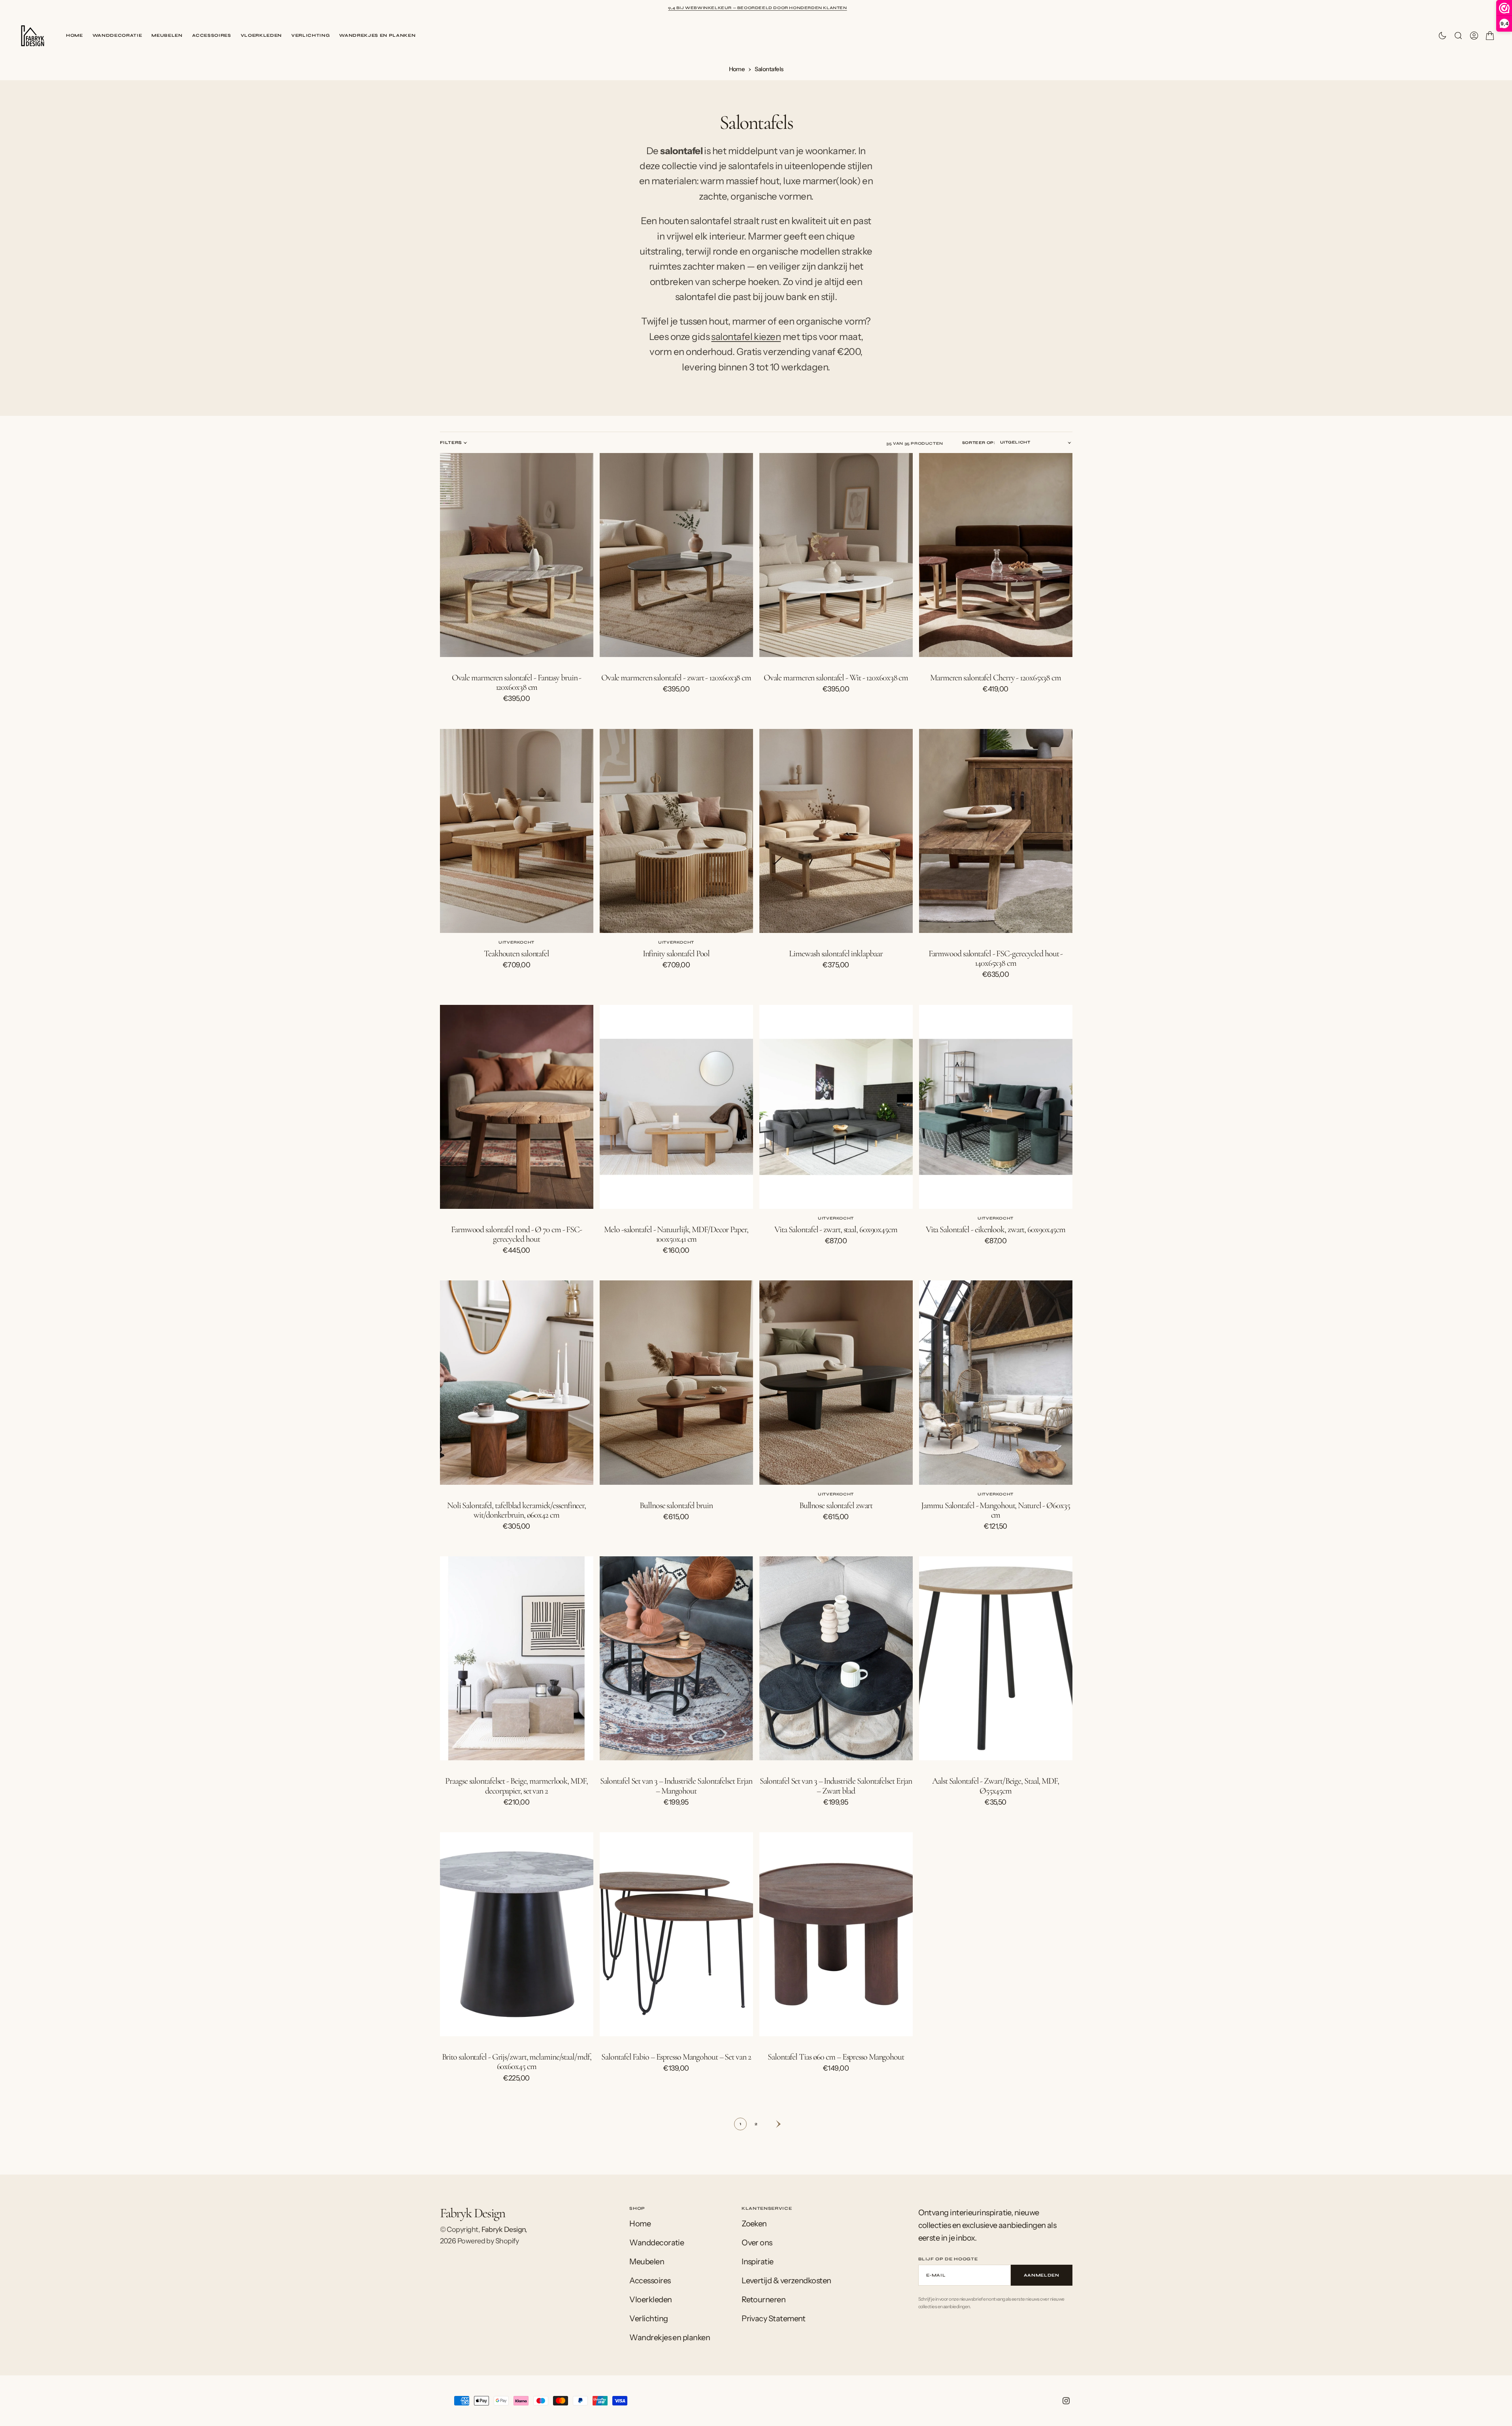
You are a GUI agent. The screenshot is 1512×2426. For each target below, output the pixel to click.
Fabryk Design (504, 2230)
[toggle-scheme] (1442, 36)
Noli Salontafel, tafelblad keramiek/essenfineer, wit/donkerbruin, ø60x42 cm (516, 1510)
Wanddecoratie (117, 35)
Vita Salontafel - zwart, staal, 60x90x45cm (836, 1229)
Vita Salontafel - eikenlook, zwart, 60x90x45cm (996, 1229)
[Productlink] (517, 555)
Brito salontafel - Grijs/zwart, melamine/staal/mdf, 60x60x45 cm (517, 2062)
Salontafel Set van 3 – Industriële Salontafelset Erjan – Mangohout (676, 1786)
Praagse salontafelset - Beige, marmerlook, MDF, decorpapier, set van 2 (516, 1786)
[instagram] (1066, 2401)
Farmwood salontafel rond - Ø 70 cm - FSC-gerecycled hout (516, 1234)
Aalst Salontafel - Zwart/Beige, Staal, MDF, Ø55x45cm (996, 1786)
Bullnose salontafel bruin (676, 1505)
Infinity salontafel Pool (676, 953)
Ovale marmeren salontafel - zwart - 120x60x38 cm (676, 678)
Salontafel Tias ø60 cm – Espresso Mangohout (836, 2057)
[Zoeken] (1458, 36)
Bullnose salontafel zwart (836, 1505)
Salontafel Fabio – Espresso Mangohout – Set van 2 (676, 2057)
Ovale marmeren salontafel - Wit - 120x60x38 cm (836, 678)
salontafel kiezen (746, 337)
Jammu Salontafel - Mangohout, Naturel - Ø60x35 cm (995, 1510)
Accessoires (212, 35)
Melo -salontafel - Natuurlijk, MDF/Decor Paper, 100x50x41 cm (676, 1234)
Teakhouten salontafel (516, 953)
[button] (1474, 36)
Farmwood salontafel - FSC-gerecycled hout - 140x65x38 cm (996, 958)
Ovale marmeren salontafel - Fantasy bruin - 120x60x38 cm (517, 682)
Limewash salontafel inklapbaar (836, 953)
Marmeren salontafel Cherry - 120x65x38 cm (996, 678)
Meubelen (167, 35)
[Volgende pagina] (772, 2124)
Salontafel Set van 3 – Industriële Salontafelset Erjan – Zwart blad (836, 1786)
